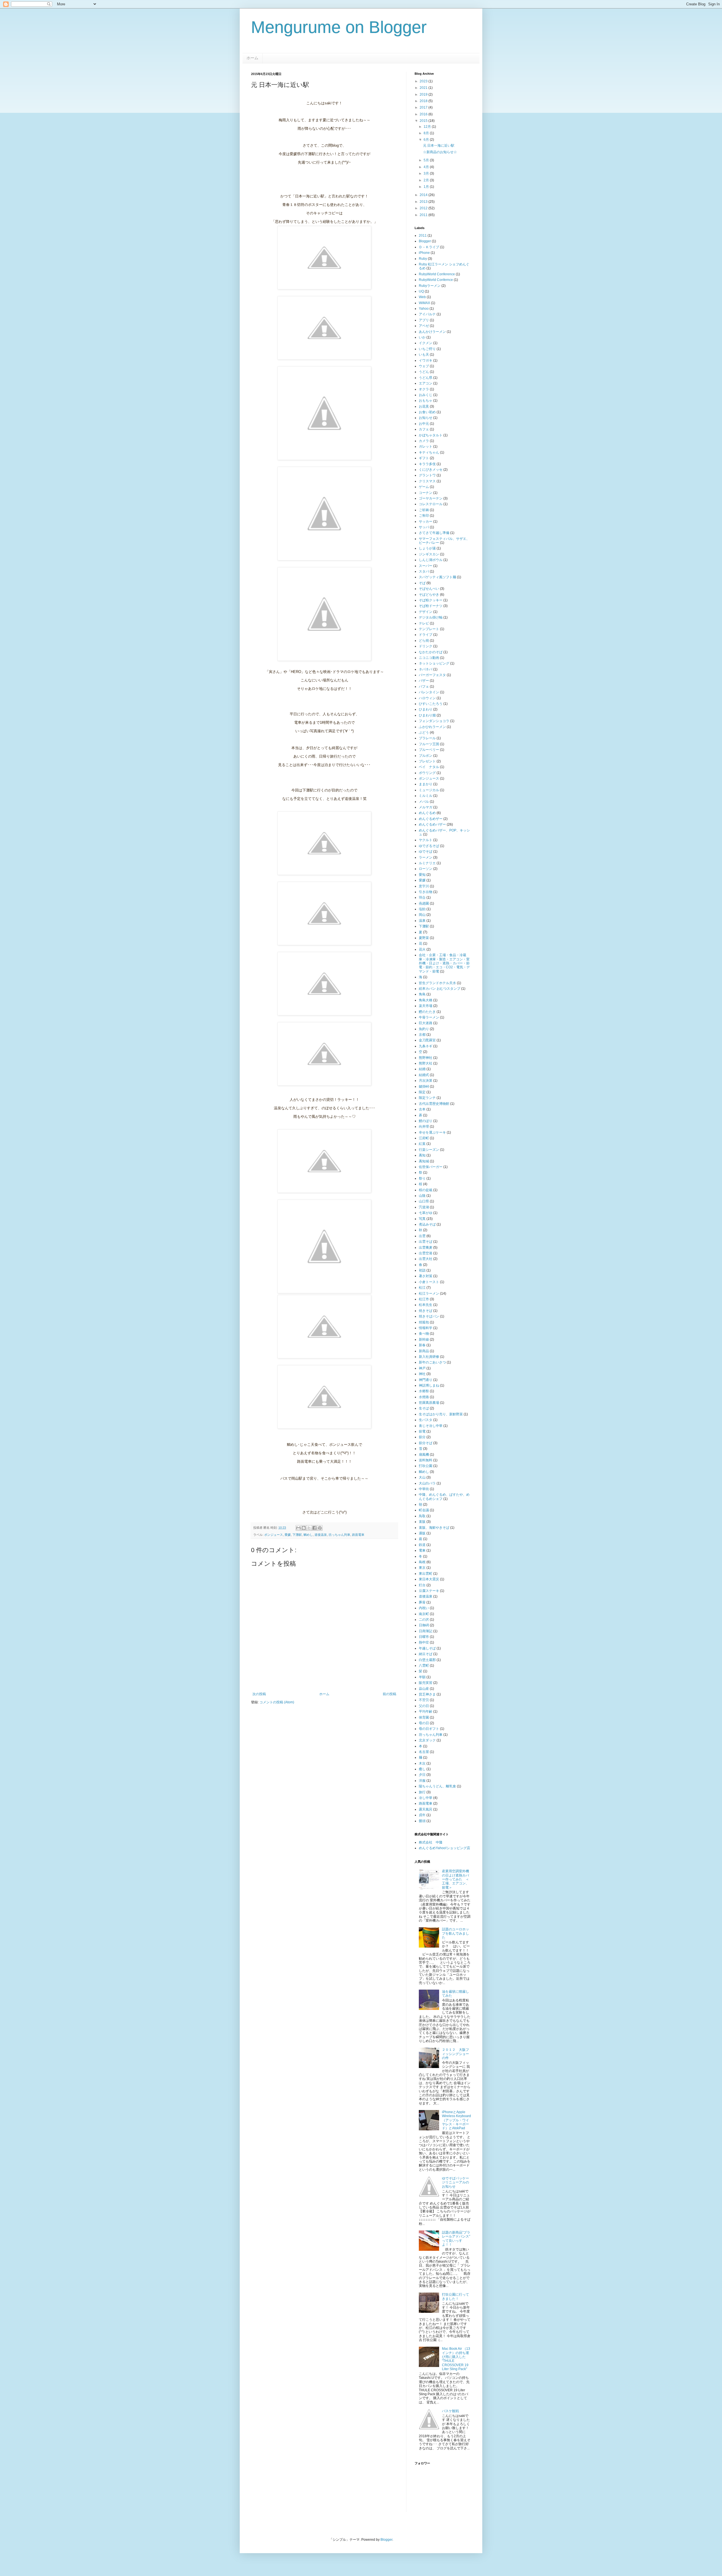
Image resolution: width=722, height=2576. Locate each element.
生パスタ (426, 1420)
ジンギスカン (429, 554)
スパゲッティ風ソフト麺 (437, 577)
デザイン (426, 612)
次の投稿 (259, 1694)
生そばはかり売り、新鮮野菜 (441, 1414)
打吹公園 (426, 1466)
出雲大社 (426, 1259)
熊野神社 (426, 1058)
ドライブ (426, 635)
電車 (422, 1550)
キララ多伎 (427, 464)
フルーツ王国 (429, 744)
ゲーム (424, 487)
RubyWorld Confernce (436, 280)
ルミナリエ (427, 863)
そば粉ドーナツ (431, 606)
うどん (424, 372)
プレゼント (427, 761)
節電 (422, 1431)
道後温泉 (321, 1535)
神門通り (426, 1380)
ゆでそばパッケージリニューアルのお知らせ (455, 2182)
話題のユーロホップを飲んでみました (455, 1933)
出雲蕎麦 (426, 1248)
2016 (424, 114)
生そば (424, 1408)
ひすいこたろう (431, 704)
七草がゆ (426, 1213)
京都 (422, 1035)
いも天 (424, 355)
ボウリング (427, 773)
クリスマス (427, 481)
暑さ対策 (426, 1276)
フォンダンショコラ (434, 721)
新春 (422, 1345)
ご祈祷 (424, 510)
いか (422, 337)
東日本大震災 (429, 1579)
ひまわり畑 (427, 715)
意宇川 (424, 886)
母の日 (424, 1723)
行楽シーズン (429, 1150)
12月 (428, 127)
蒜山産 (424, 1689)
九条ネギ (426, 1046)
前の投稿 (389, 1694)
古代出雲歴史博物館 (434, 1104)
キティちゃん (429, 452)
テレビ (424, 623)
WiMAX (424, 303)
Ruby (423, 259)
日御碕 (424, 1625)
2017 (424, 107)
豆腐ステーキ (429, 1591)
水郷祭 (424, 1391)
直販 (422, 1522)
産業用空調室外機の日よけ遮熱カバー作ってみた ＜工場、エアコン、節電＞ (455, 1879)
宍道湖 (424, 1207)
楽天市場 (426, 1006)
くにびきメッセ (431, 470)
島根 (422, 1562)
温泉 (422, 921)
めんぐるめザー (431, 819)
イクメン (426, 343)
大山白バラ (427, 1483)
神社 (422, 1374)
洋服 (422, 1781)
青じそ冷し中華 (431, 1426)
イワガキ (426, 360)
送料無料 (426, 1460)
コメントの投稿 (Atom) (277, 1702)
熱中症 (424, 1642)
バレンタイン (429, 692)
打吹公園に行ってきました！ (455, 2296)
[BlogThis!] (304, 1528)
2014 (424, 195)
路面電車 (358, 1535)
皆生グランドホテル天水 (437, 983)
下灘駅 (297, 1535)
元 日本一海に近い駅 (439, 146)
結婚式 (424, 1075)
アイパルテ (427, 314)
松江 (422, 1288)
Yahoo (424, 309)
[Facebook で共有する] (314, 1528)
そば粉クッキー (431, 600)
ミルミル (426, 796)
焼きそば (426, 1311)
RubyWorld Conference (437, 274)
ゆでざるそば (429, 846)
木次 (422, 1763)
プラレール (427, 738)
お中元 (424, 424)
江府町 (424, 1138)
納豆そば (426, 1654)
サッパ (424, 527)
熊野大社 (426, 1063)
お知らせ (426, 418)
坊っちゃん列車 (339, 1535)
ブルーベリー (429, 750)
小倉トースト (429, 1282)
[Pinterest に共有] (320, 1528)
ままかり (426, 784)
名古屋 (424, 1752)
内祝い (424, 1608)
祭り (422, 1178)
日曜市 (424, 1637)
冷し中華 (426, 1798)
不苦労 (424, 1700)
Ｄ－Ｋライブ (429, 247)
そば (422, 583)
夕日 (422, 1775)
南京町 (424, 1614)
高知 (422, 1155)
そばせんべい (429, 589)
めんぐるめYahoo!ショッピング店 (444, 1848)
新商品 (424, 1351)
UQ (421, 291)
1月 (427, 187)
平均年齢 (426, 1712)
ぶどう (424, 732)
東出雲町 (426, 1574)
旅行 (422, 1792)
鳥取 (422, 1516)
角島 (422, 994)
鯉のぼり (426, 1121)
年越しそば (427, 1648)
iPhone (424, 253)
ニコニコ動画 (429, 658)
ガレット (426, 446)
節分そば (426, 1443)
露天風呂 (426, 1809)
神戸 (422, 1368)
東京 (422, 1568)
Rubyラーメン (430, 286)
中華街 (424, 1489)
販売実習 (426, 1683)
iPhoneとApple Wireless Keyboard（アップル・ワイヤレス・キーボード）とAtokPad (456, 2120)
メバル (424, 802)
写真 (422, 1219)
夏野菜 (424, 938)
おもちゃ (426, 401)
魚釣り (424, 1029)
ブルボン (426, 756)
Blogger (425, 241)
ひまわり (426, 709)
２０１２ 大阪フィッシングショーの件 (455, 2054)
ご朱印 (424, 516)
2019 (424, 94)
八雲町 (424, 1666)
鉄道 (422, 1545)
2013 (424, 202)
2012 (424, 208)
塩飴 (422, 909)
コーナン (426, 493)
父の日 (424, 1706)
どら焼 (424, 641)
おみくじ (426, 395)
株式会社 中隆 (431, 1842)
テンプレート (429, 629)
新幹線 (424, 1339)
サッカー (426, 522)
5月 (427, 160)
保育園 (424, 1717)
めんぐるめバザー (432, 824)
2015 (424, 121)
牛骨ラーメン (429, 1017)
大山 (422, 1477)
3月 (427, 173)
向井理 (424, 1127)
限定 (422, 1092)
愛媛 (288, 1535)
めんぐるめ (427, 813)
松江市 (424, 1299)
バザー (424, 681)
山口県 (424, 1201)
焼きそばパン (429, 1316)
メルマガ (426, 807)
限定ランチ (427, 1098)
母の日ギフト (429, 1729)
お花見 (424, 406)
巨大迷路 (426, 1023)
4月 (427, 167)
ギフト (424, 458)
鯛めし (308, 1535)
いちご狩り (427, 349)
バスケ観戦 (450, 2411)
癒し (422, 1769)
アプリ (424, 320)
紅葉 (422, 1144)
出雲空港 (426, 1253)
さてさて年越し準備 (434, 533)
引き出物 (426, 892)
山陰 (422, 1196)
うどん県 (426, 378)
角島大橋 (426, 1000)
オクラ (424, 389)
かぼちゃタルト (431, 435)
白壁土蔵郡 (427, 1660)
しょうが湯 (427, 548)
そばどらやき (429, 595)
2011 (424, 215)
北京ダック (427, 1740)
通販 (422, 1533)
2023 (424, 81)
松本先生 (426, 1305)
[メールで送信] (298, 1528)
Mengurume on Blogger (339, 27)
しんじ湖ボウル (431, 560)
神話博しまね (429, 1385)
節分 (422, 1437)
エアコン (426, 383)
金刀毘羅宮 (427, 1040)
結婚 (422, 1069)
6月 (427, 140)
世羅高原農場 (429, 1403)
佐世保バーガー (431, 1167)
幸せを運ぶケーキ (432, 1132)
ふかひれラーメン (432, 727)
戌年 (422, 1815)
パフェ (424, 687)
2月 (427, 180)
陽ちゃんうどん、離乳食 (437, 1786)
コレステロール (431, 504)
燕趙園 (424, 903)
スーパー (426, 566)
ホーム (252, 58)
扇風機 (424, 1455)
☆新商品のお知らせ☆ (440, 152)
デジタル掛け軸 (431, 617)
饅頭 (422, 1821)
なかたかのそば (431, 652)
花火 (422, 949)
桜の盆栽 (426, 1190)
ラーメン (426, 857)
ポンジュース (274, 1535)
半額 (422, 1677)
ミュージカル (429, 790)
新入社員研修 (429, 1357)
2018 (424, 101)
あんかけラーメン (432, 332)
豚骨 (422, 1602)
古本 (422, 1109)
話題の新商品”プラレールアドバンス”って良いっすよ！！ (456, 2239)
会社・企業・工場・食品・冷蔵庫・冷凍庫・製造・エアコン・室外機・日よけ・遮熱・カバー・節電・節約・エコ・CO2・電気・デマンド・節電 (444, 963)
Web (422, 297)
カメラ (424, 441)
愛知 (422, 875)
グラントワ (427, 475)
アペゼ (424, 326)
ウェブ (424, 366)
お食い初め (427, 412)
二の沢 (424, 1620)
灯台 (422, 1585)
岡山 (422, 915)
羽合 (422, 897)
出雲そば (426, 1242)
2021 (424, 88)
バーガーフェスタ (432, 675)
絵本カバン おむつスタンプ (440, 989)
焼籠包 (424, 1322)
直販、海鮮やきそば (434, 1528)
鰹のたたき (427, 1012)
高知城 (424, 1161)
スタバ (424, 571)
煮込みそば (427, 1224)
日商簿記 (426, 1631)
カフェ (424, 429)
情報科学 (426, 1328)
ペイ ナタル (429, 767)
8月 (427, 133)
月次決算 (426, 1081)
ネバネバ (426, 669)
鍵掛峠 (424, 1086)
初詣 (422, 1270)
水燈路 (424, 1397)
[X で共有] (309, 1528)
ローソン (426, 869)
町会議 (424, 1510)
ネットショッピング (434, 663)
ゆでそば (426, 852)
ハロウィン (427, 698)
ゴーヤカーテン (431, 498)
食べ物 (424, 1334)
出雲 (422, 1236)
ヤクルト (426, 840)
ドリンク (426, 646)
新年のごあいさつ (432, 1362)
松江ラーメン (429, 1294)
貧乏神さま (427, 1694)
